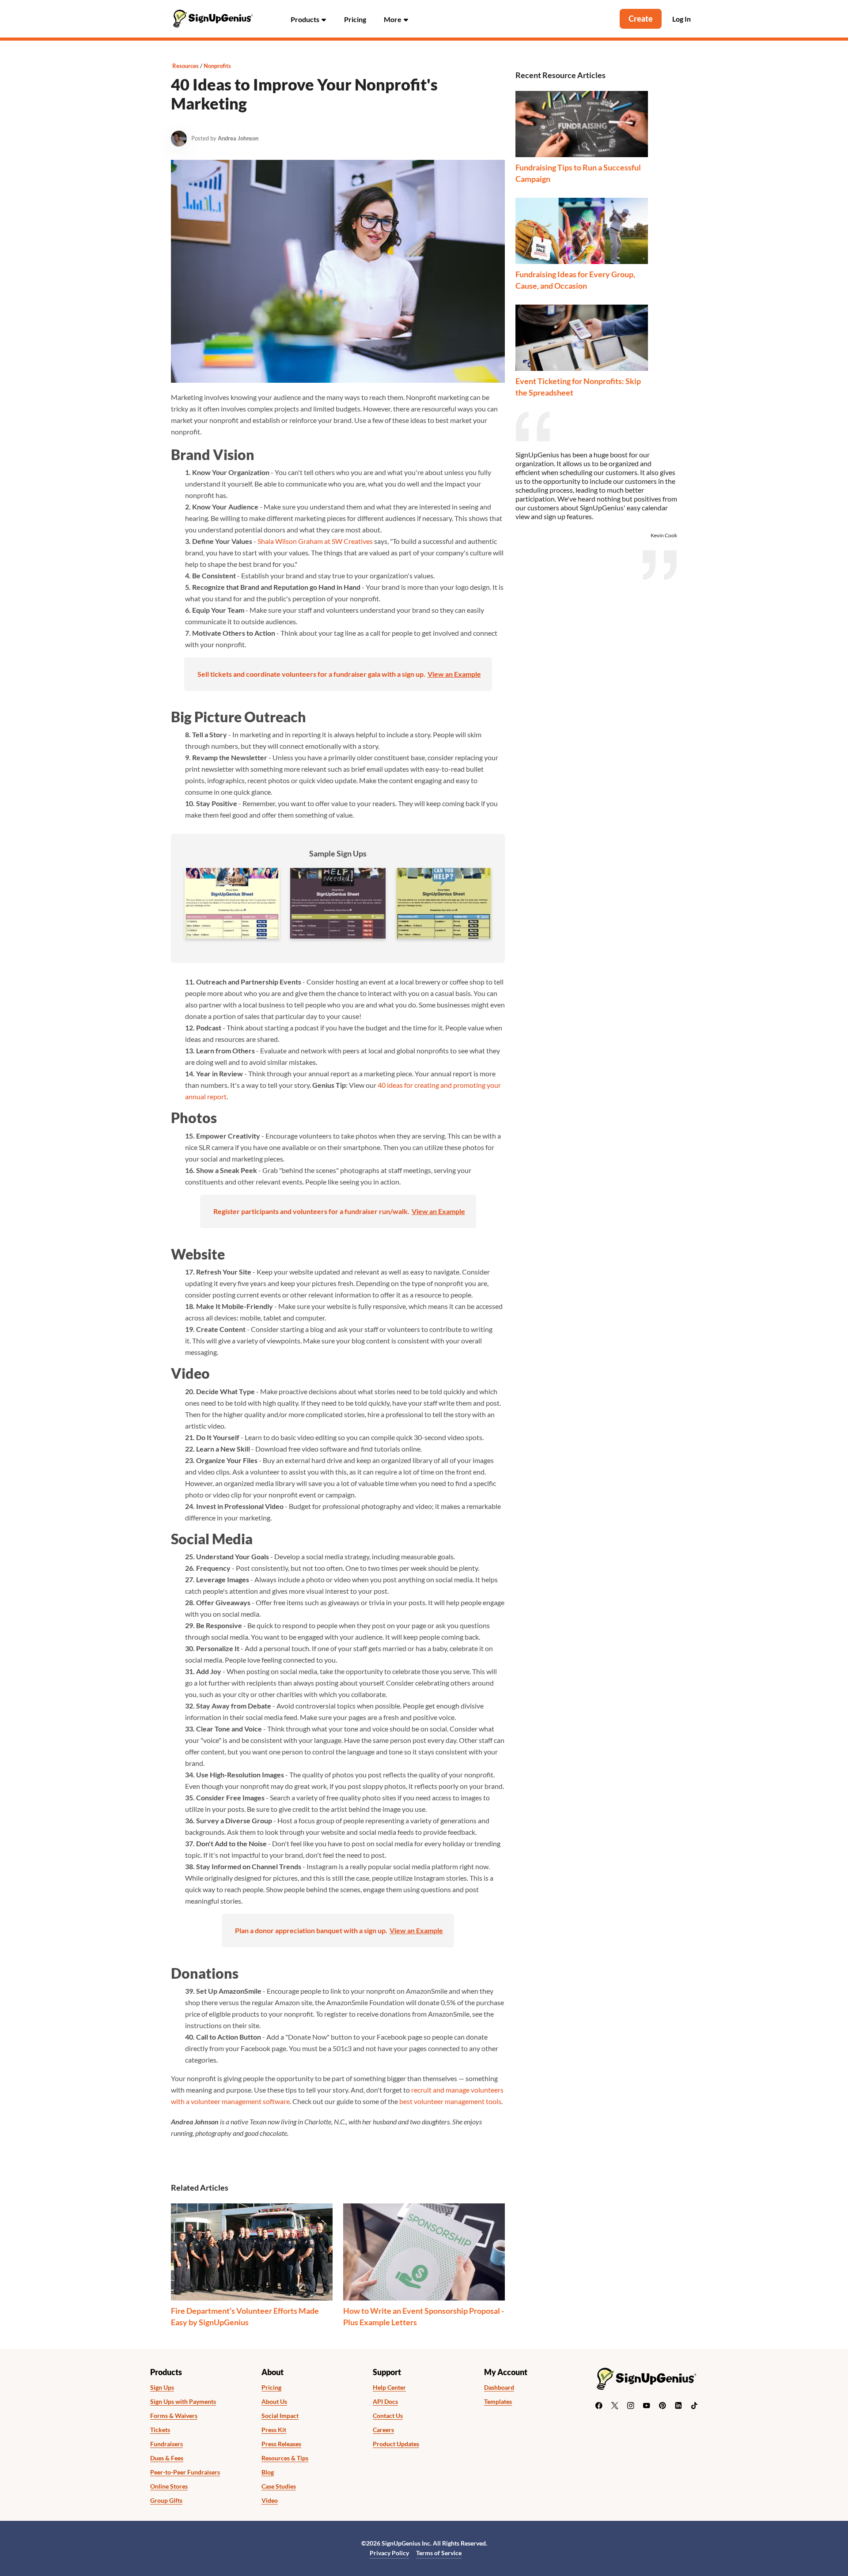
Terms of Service (439, 2553)
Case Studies (279, 2486)
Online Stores (169, 2486)
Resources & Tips (285, 2458)
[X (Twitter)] (615, 2406)
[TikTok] (694, 2406)
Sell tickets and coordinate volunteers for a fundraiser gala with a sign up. (311, 674)
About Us (274, 2402)
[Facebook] (599, 2406)
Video (270, 2501)
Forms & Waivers (174, 2416)
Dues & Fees (167, 2458)
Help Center (389, 2387)
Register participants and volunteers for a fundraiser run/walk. (311, 1211)
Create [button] (641, 19)
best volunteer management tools (450, 2101)
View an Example (454, 674)
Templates (498, 2402)
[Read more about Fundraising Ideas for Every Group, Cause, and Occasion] (582, 231)
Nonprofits (217, 66)
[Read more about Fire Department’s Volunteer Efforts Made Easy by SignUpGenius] (252, 2252)
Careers (383, 2430)
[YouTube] (647, 2406)
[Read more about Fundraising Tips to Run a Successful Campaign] (582, 124)
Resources (185, 66)
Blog (268, 2472)
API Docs (385, 2402)
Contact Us (388, 2416)
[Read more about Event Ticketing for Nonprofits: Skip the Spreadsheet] (582, 338)
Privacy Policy (389, 2553)
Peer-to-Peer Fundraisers (185, 2472)
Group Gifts (166, 2501)
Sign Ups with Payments (183, 2402)
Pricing (355, 19)
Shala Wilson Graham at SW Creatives (315, 541)
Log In (681, 19)
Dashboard (499, 2387)
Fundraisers (167, 2444)
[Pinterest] (662, 2406)
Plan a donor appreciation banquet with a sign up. (311, 1930)
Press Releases (281, 2444)
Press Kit (274, 2430)
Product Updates (396, 2444)
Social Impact (280, 2416)
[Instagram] (631, 2406)
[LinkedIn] (678, 2406)
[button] (309, 19)
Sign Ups (162, 2387)
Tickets (160, 2430)
